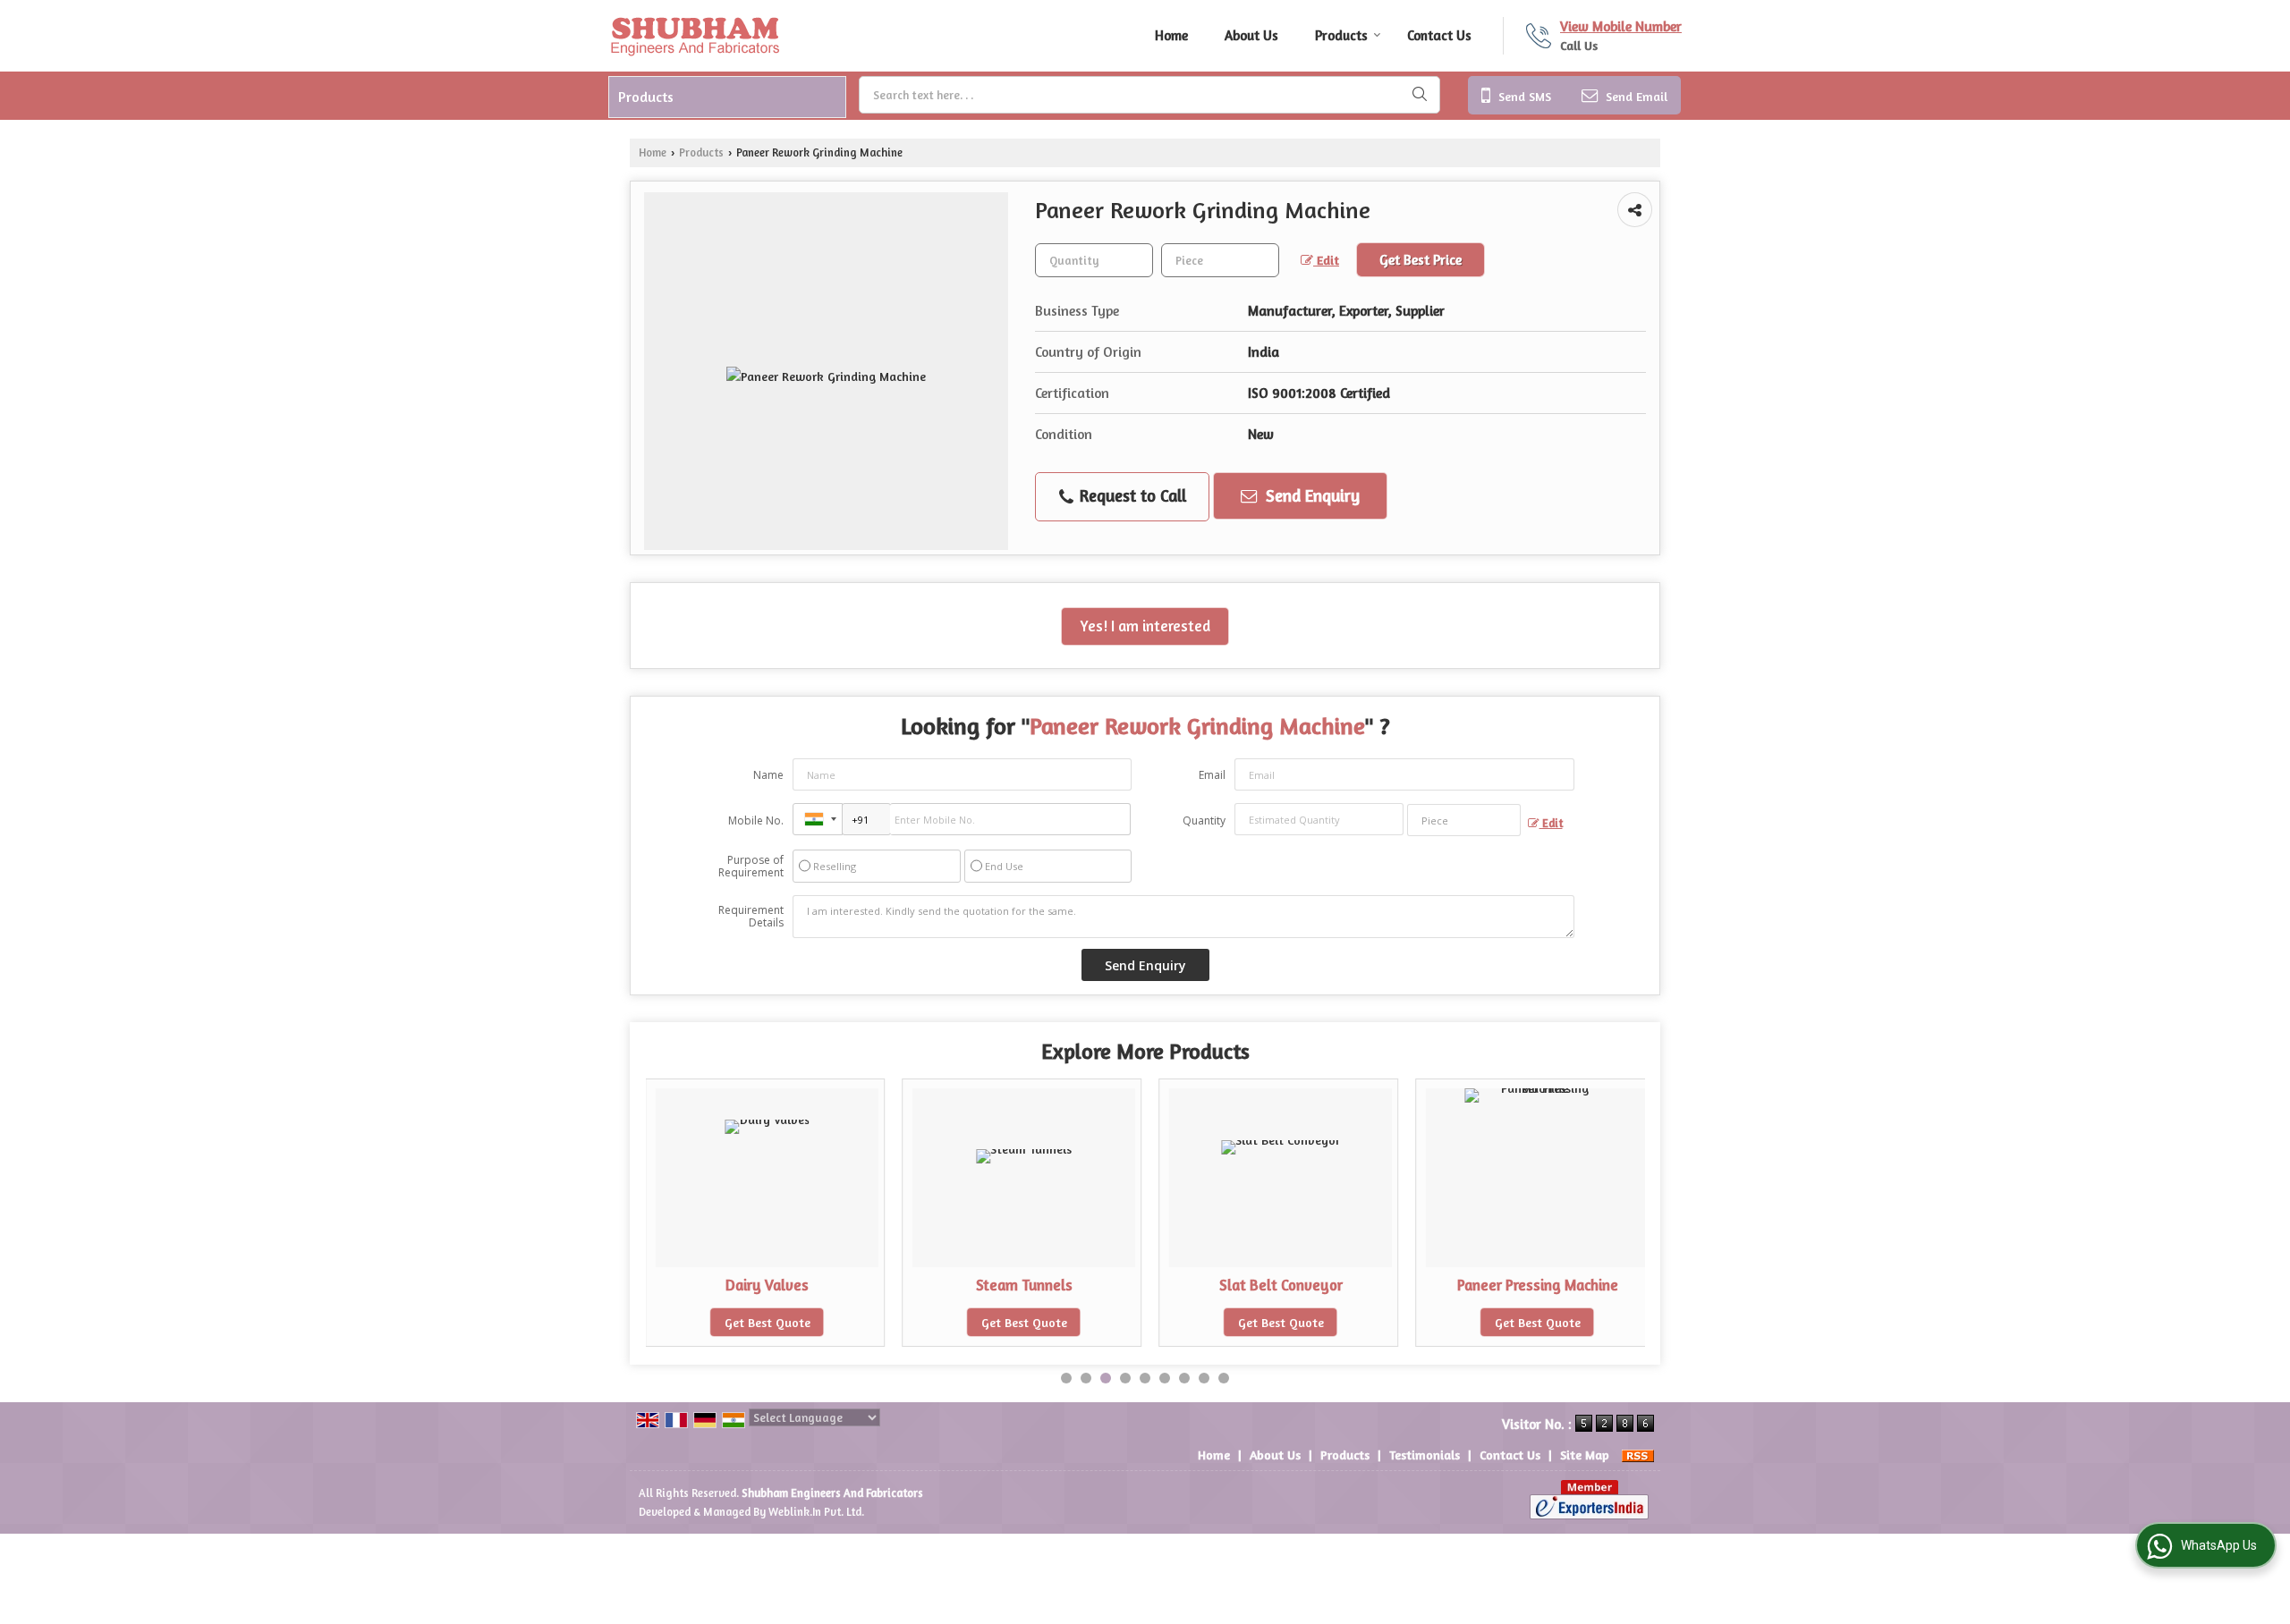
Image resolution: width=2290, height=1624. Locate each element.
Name (768, 775)
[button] (1621, 26)
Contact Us (1439, 35)
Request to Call (1131, 495)
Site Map (1585, 1455)
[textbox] (1149, 95)
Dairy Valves (767, 1285)
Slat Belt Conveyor (1281, 1285)
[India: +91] (818, 819)
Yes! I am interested (1145, 626)
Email (1212, 775)
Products (1341, 35)
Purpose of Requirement (751, 867)
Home (1171, 35)
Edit (1326, 260)
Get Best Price (1421, 260)
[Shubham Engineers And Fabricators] (695, 36)
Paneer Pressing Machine (1538, 1285)
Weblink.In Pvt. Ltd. (816, 1512)
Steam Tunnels (1024, 1285)
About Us (1251, 35)
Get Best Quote (768, 1322)
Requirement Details (751, 917)
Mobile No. (756, 820)
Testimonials (1425, 1455)
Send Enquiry (1310, 495)
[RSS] (1638, 1455)
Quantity (1204, 820)
